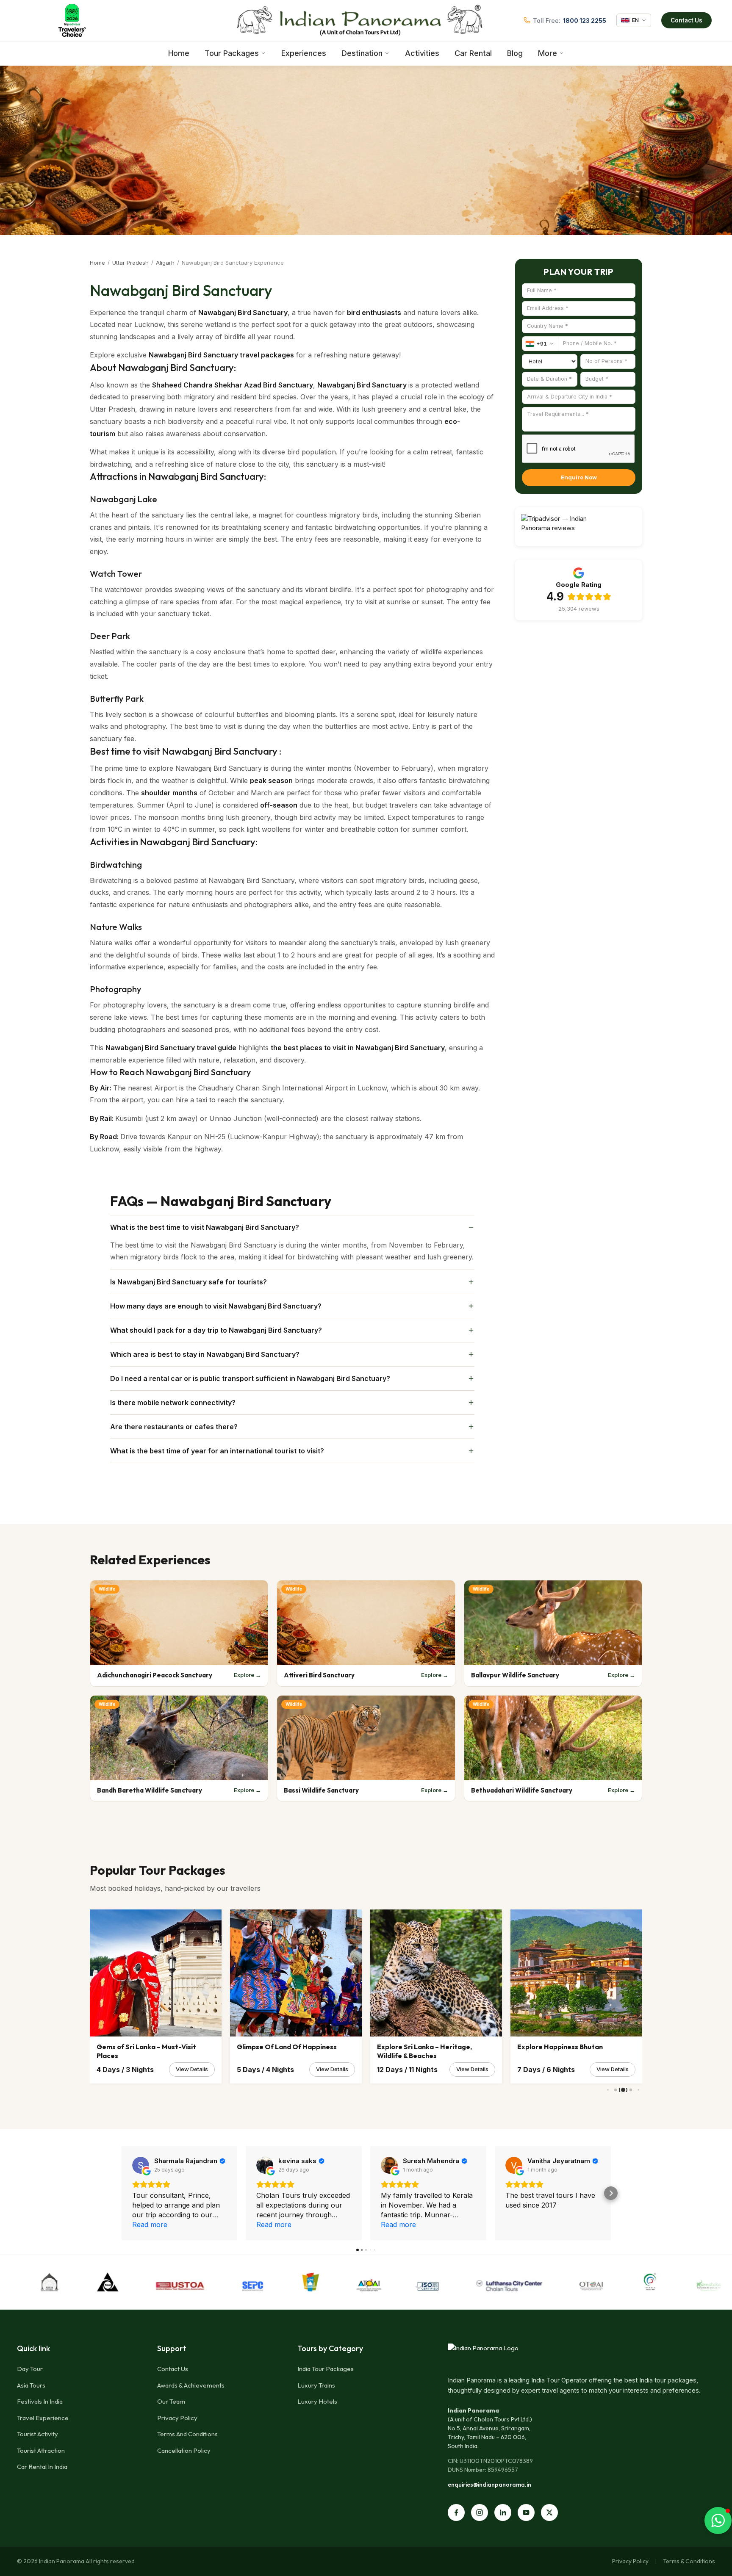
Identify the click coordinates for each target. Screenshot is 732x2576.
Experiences (304, 53)
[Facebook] (456, 2512)
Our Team (171, 2401)
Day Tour (30, 2369)
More (548, 53)
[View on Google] (141, 2165)
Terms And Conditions (187, 2434)
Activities (422, 53)
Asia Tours (31, 2385)
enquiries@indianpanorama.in (489, 2485)
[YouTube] (526, 2512)
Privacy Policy (177, 2418)
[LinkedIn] (503, 2512)
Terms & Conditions (689, 2561)
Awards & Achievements (191, 2385)
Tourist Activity (37, 2434)
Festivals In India (40, 2401)
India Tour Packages (326, 2369)
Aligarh (165, 263)
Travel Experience (43, 2418)
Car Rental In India (42, 2467)
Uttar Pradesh (130, 263)
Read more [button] (150, 2225)
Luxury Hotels (317, 2401)
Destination (362, 53)
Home (179, 53)
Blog (515, 53)
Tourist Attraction (41, 2450)
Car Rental (473, 53)
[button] (122, 2193)
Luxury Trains (316, 2385)
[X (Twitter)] (549, 2512)
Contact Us (686, 20)
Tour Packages (232, 53)
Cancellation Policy (184, 2450)
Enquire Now (579, 477)
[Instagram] (480, 2512)
